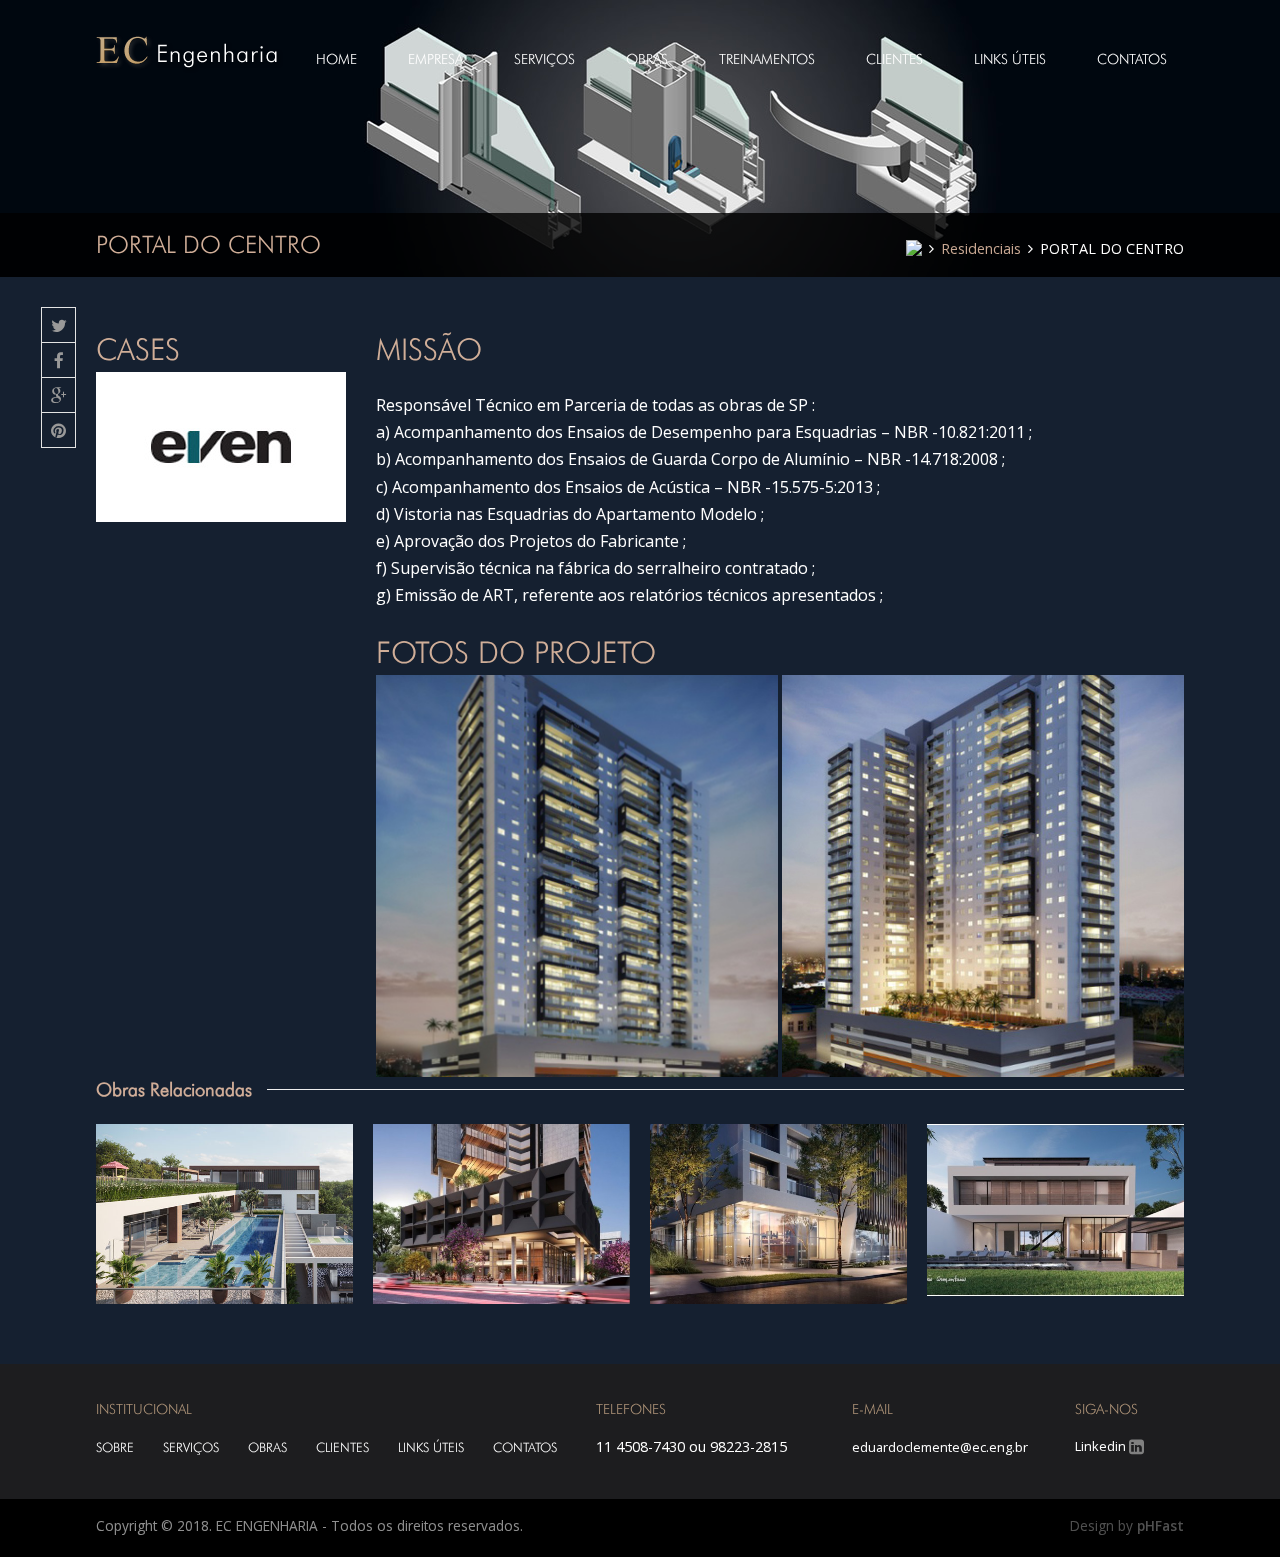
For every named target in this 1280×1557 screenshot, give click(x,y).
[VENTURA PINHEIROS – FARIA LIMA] (778, 1214)
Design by (1127, 1525)
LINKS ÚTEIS (431, 1447)
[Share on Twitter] (58, 325)
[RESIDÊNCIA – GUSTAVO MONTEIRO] (1055, 1210)
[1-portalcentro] (983, 876)
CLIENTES (342, 1447)
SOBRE (115, 1447)
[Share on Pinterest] (58, 430)
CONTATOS (525, 1447)
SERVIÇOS (191, 1447)
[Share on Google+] (58, 395)
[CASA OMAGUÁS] (501, 1214)
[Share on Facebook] (58, 360)
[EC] (189, 52)
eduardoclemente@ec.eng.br (940, 1447)
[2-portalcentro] (577, 876)
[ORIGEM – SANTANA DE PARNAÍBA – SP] (224, 1214)
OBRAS (267, 1447)
